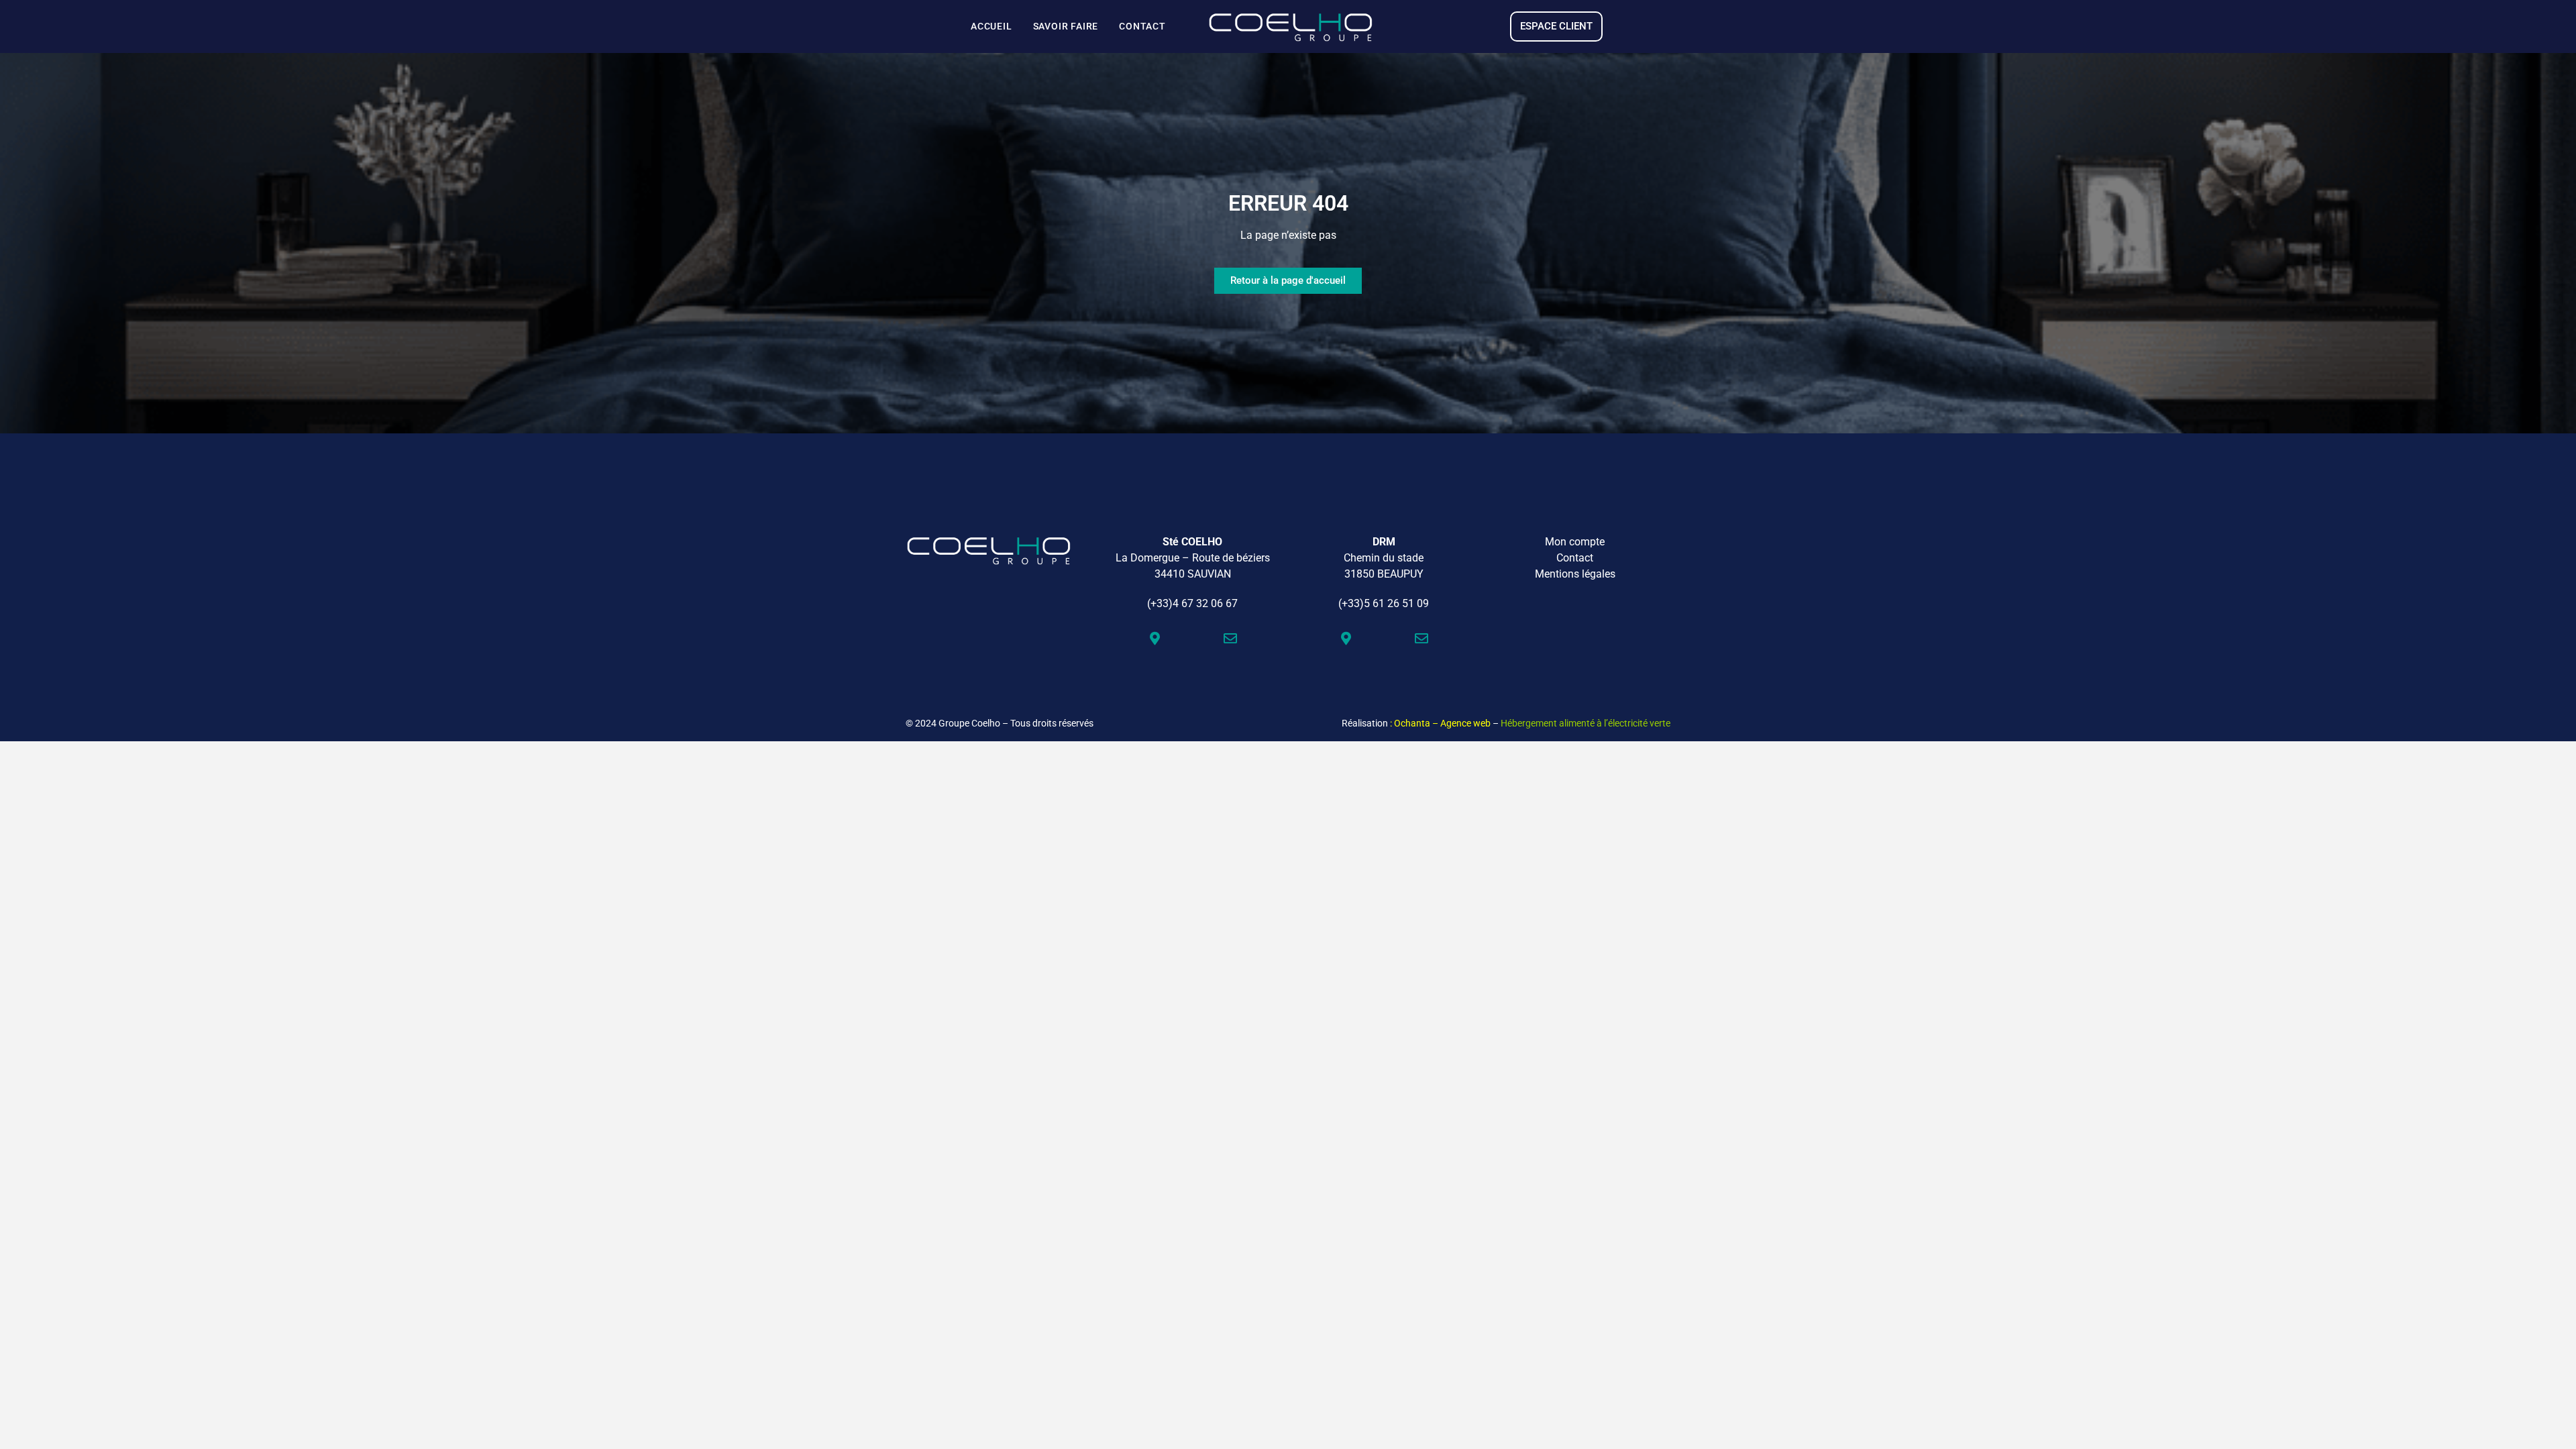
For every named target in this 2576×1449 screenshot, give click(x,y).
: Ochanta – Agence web (1440, 723)
